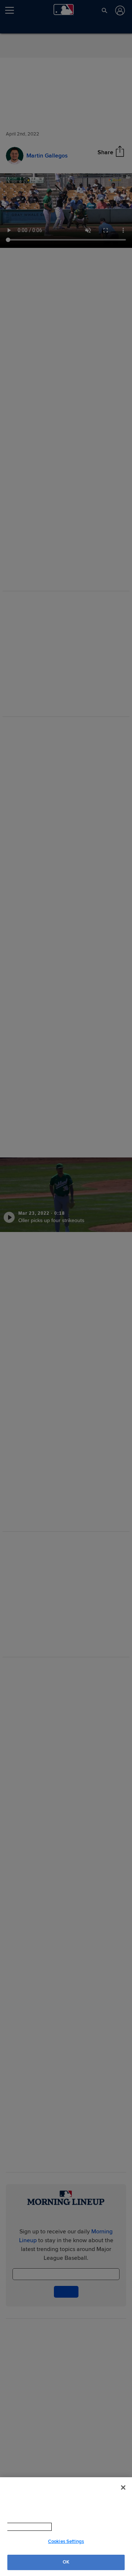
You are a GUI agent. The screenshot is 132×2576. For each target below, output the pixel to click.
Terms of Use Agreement (73, 2527)
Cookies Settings (66, 2541)
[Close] (123, 2488)
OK (66, 2562)
